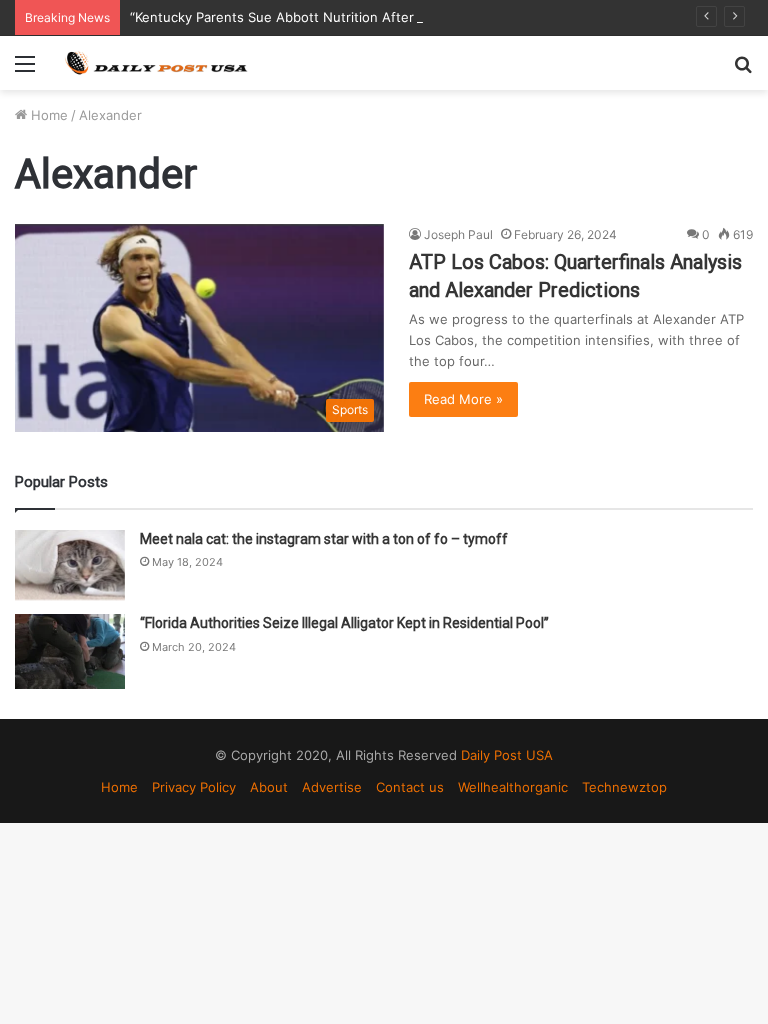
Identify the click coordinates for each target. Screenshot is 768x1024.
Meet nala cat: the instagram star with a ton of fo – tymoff (324, 539)
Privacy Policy (194, 787)
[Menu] (25, 70)
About (269, 787)
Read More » (463, 399)
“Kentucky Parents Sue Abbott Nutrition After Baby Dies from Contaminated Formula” (395, 17)
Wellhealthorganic (513, 787)
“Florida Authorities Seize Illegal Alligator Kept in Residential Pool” (344, 623)
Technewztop (624, 787)
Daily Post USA (507, 755)
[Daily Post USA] (156, 63)
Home (47, 115)
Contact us (410, 787)
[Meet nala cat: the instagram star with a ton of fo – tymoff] (70, 565)
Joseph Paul (458, 234)
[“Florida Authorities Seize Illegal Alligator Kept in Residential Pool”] (70, 651)
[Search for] (743, 70)
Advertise (332, 787)
